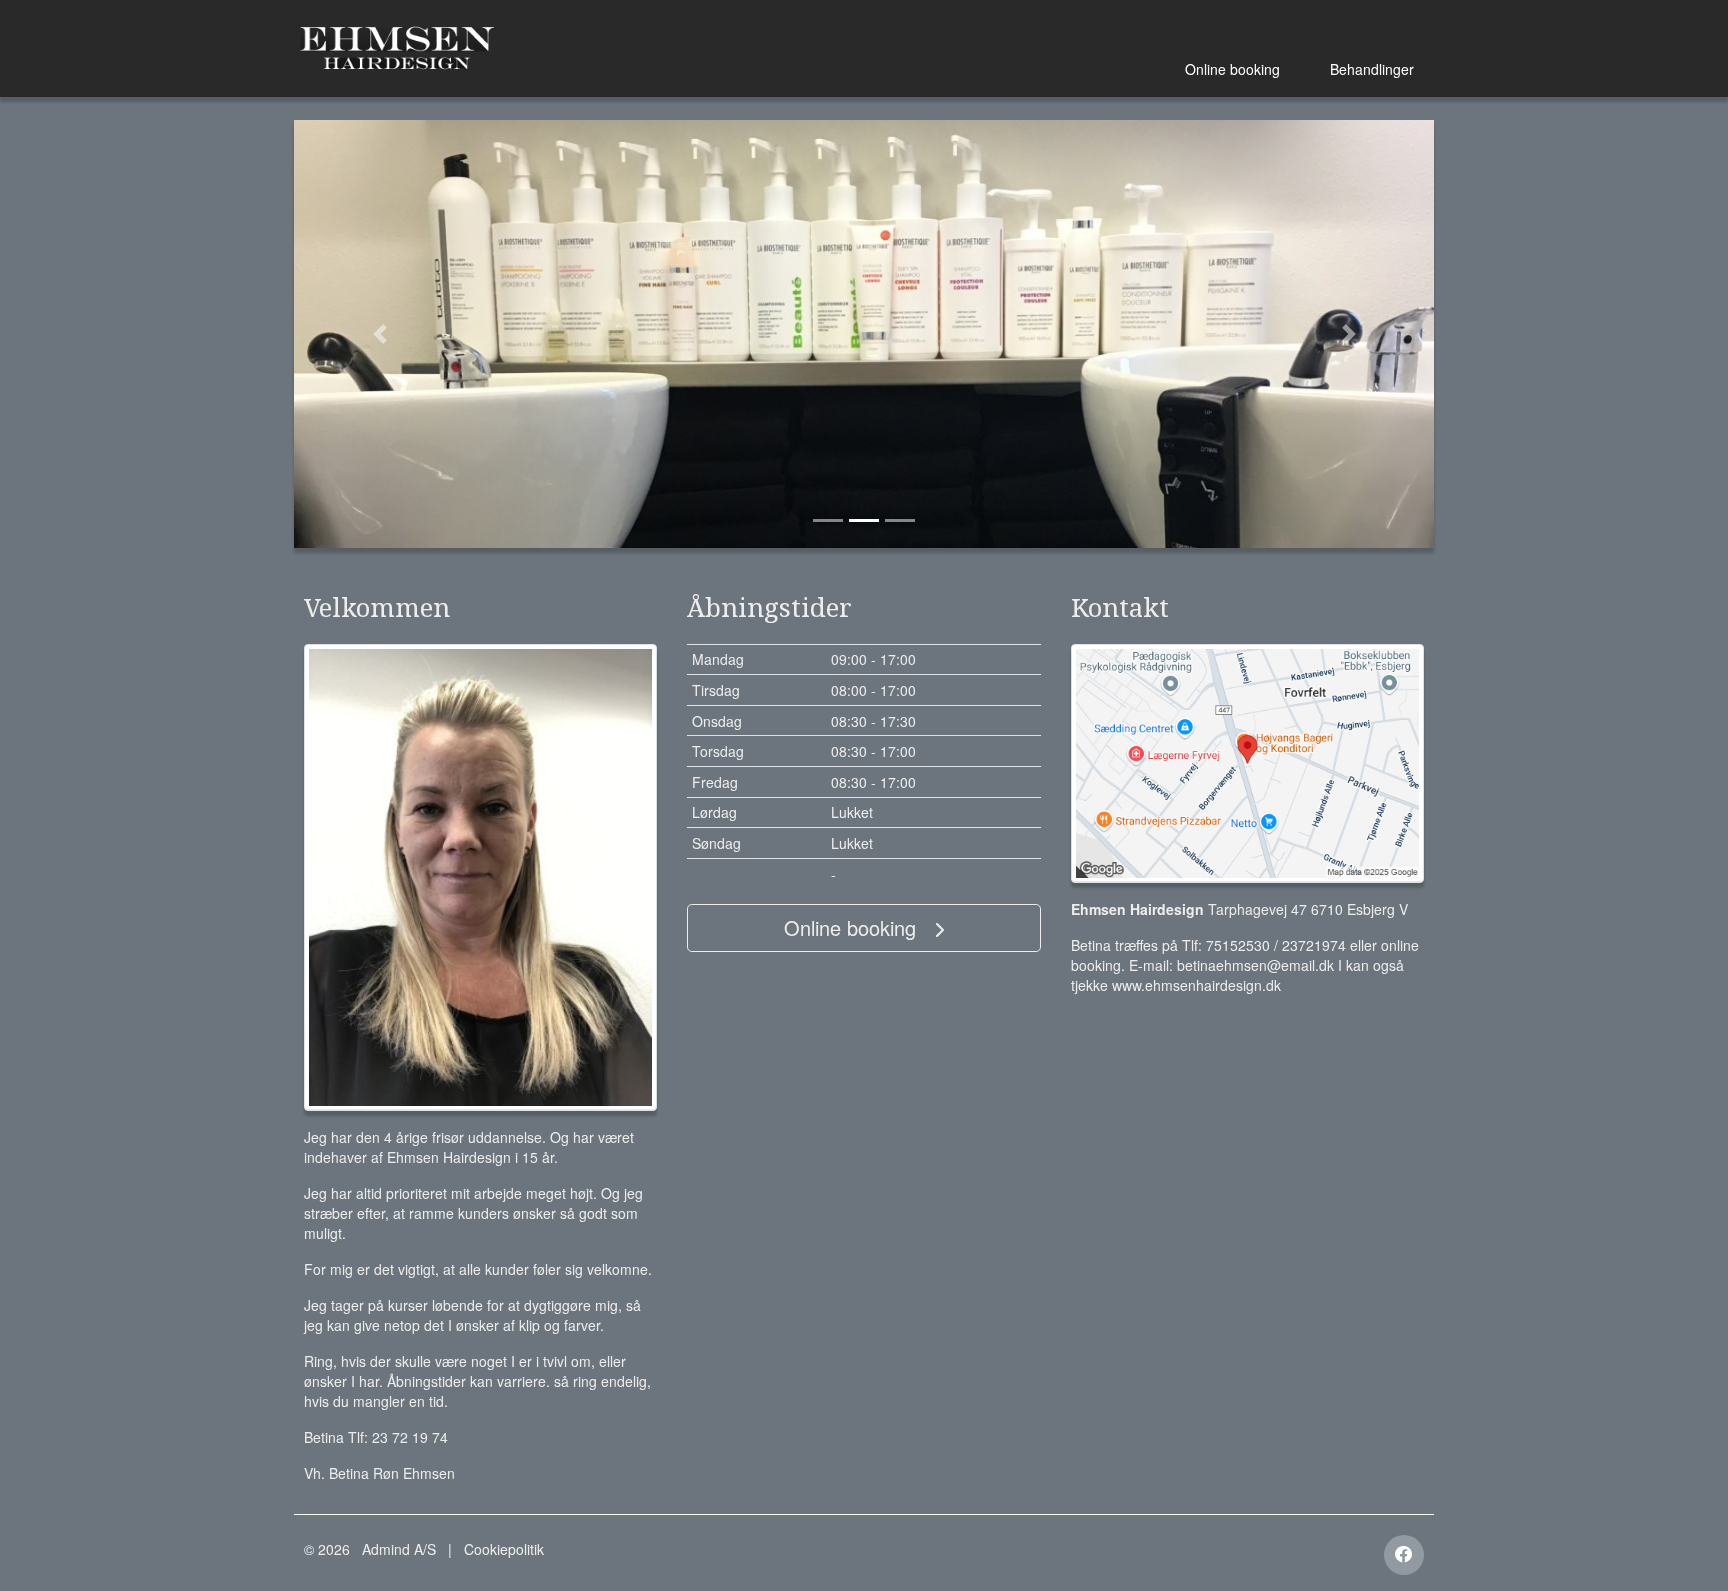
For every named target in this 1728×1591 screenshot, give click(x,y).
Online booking (1232, 69)
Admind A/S (399, 1549)
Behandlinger (1372, 69)
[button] (379, 334)
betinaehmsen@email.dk (1255, 965)
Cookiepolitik (504, 1549)
